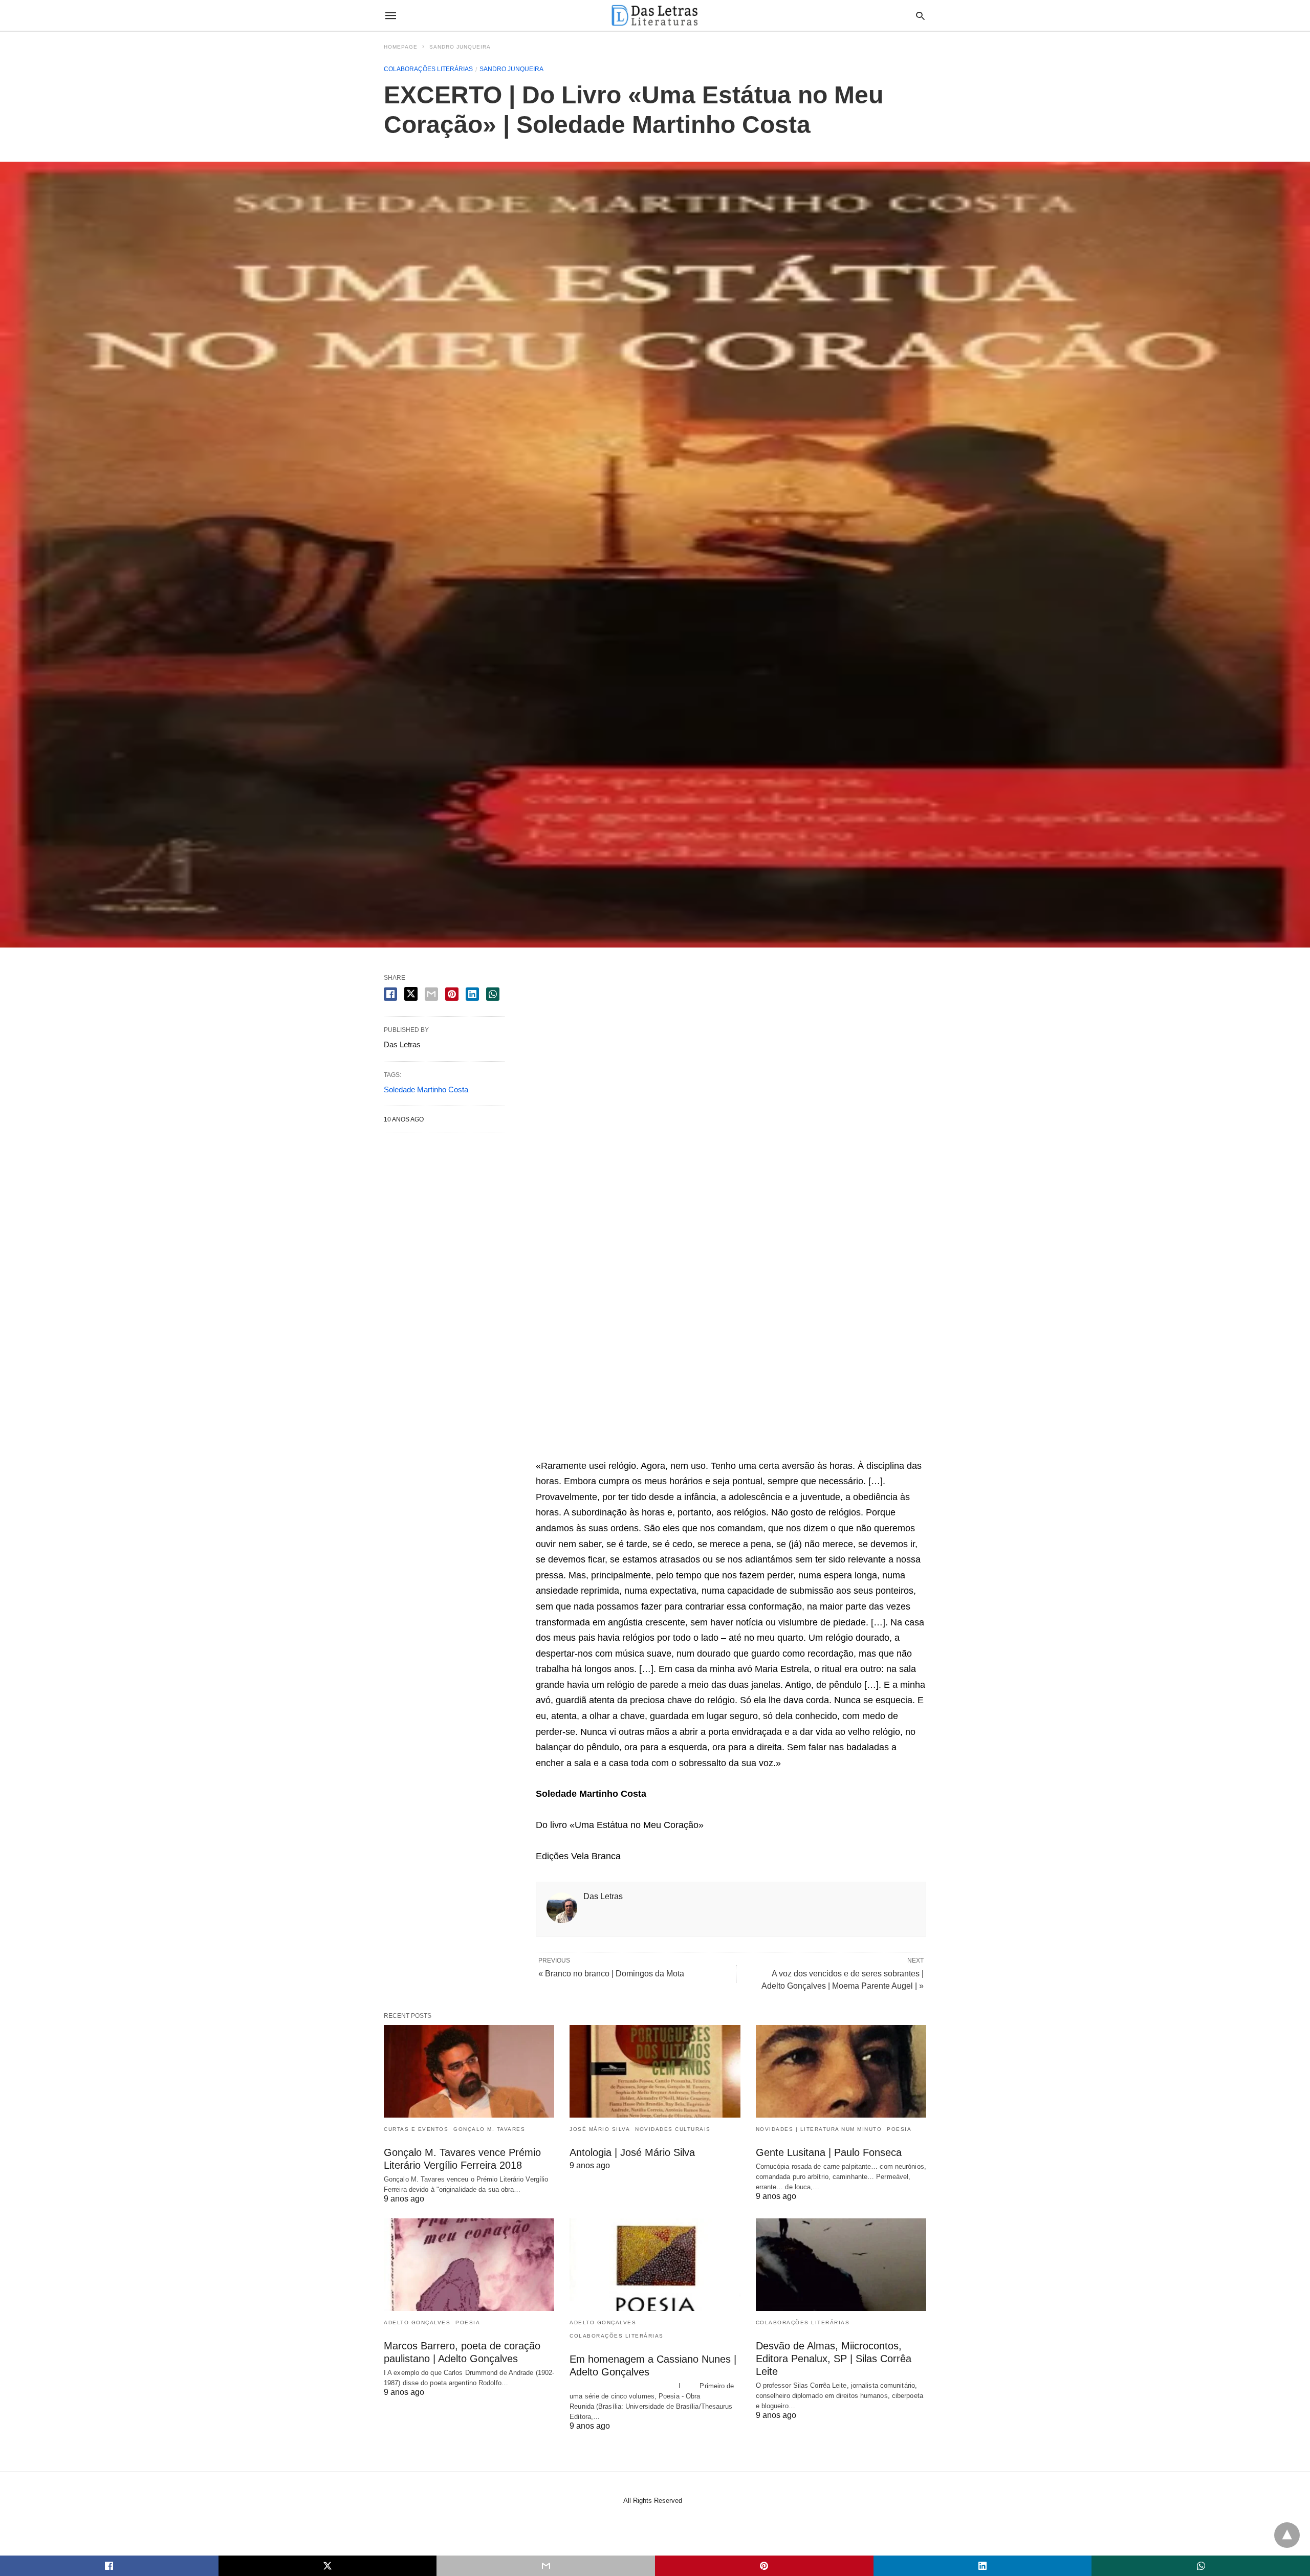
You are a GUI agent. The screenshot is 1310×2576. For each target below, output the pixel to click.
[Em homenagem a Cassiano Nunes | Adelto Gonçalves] (655, 2265)
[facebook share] (390, 994)
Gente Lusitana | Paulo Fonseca (829, 2152)
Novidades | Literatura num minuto (819, 2129)
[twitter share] (411, 994)
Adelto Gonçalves (417, 2322)
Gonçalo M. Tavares (489, 2129)
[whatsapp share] (493, 994)
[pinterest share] (452, 994)
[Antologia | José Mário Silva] (655, 2071)
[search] (920, 16)
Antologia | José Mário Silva (632, 2152)
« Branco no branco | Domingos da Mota (611, 1974)
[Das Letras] (654, 15)
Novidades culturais (673, 2129)
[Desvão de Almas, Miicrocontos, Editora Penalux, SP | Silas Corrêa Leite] (841, 2265)
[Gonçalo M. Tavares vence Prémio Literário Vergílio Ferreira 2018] (469, 2071)
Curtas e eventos (416, 2129)
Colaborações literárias (428, 69)
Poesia (899, 2129)
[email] (546, 2566)
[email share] (431, 994)
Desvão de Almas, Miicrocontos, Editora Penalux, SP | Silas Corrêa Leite (834, 2359)
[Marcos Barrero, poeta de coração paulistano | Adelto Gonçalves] (469, 2265)
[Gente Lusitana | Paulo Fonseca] (841, 2071)
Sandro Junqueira (460, 47)
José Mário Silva (600, 2129)
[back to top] (1287, 2535)
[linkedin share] (472, 994)
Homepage (401, 47)
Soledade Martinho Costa (426, 1089)
